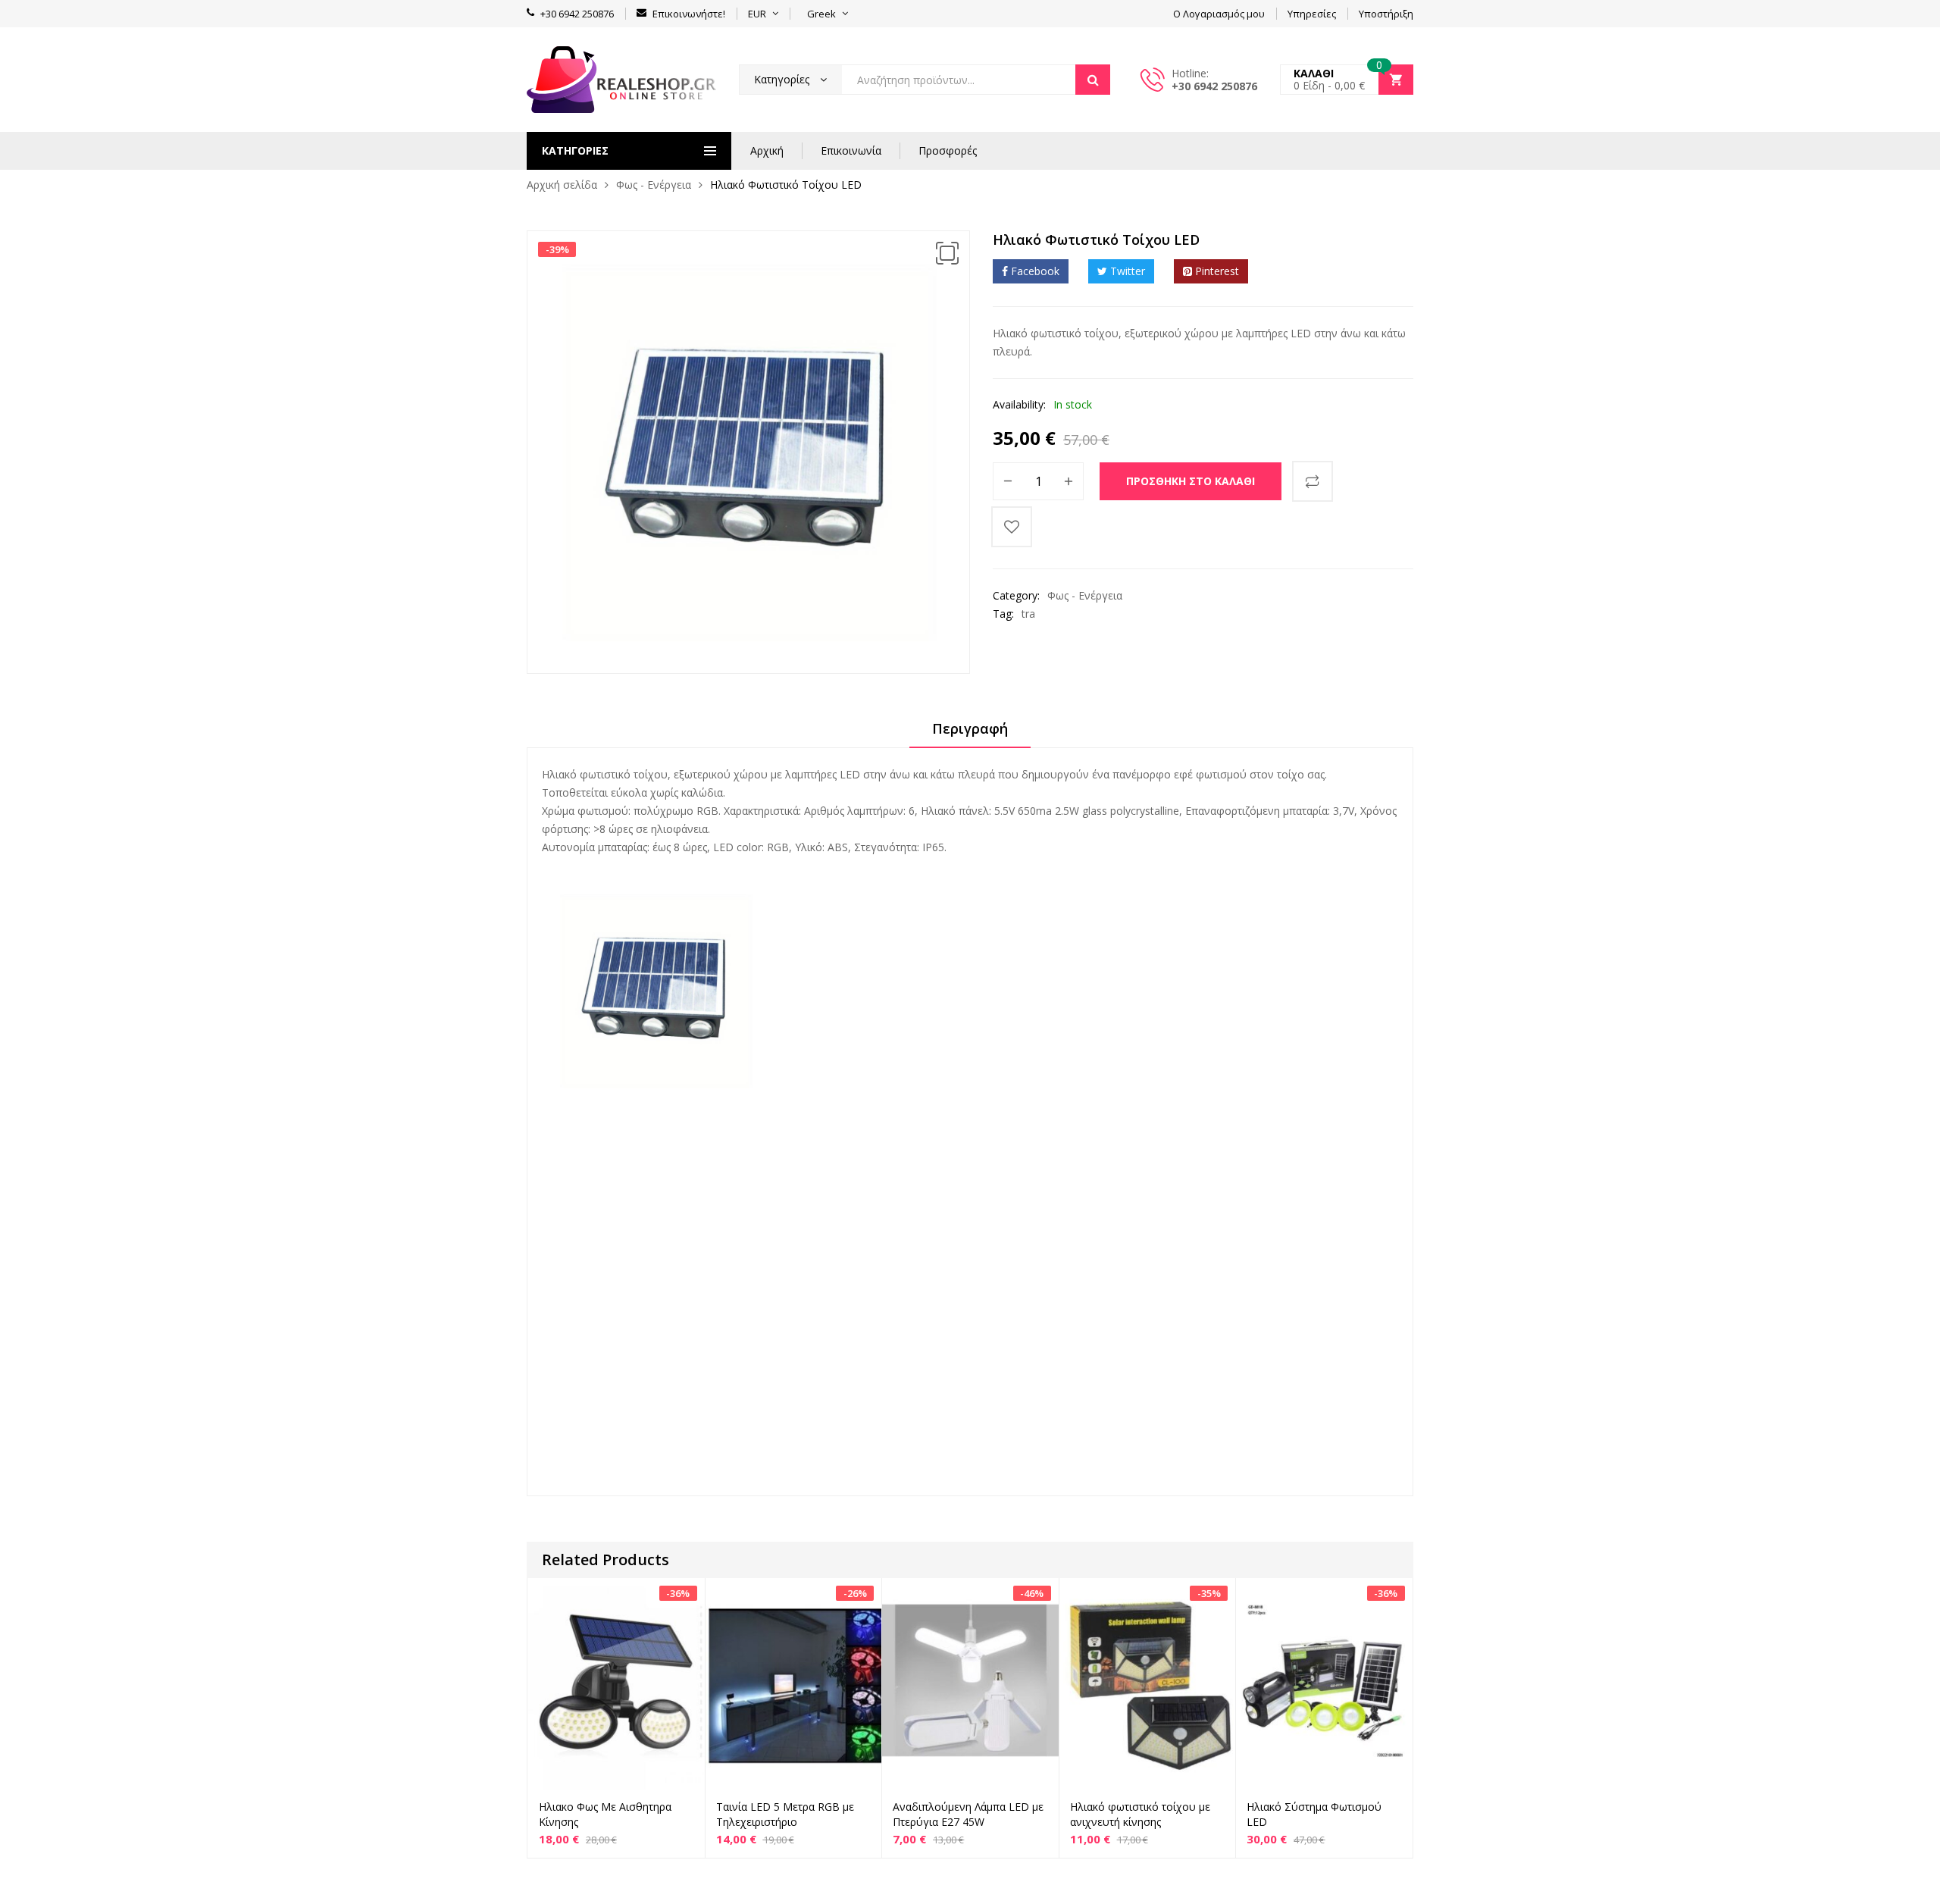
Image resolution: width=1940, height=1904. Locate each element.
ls (614, 1203)
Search (1093, 80)
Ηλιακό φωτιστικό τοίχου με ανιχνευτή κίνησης (1140, 1814)
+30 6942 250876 (1214, 86)
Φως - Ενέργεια (654, 185)
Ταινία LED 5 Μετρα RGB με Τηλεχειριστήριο (785, 1814)
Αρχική (767, 150)
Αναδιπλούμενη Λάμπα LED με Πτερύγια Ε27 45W (968, 1814)
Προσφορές (948, 150)
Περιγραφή (970, 728)
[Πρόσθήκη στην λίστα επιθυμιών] (1012, 527)
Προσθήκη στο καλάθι (1191, 481)
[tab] (970, 734)
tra (1028, 614)
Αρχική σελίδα (562, 185)
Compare (1313, 481)
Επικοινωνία (851, 150)
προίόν (748, 1134)
